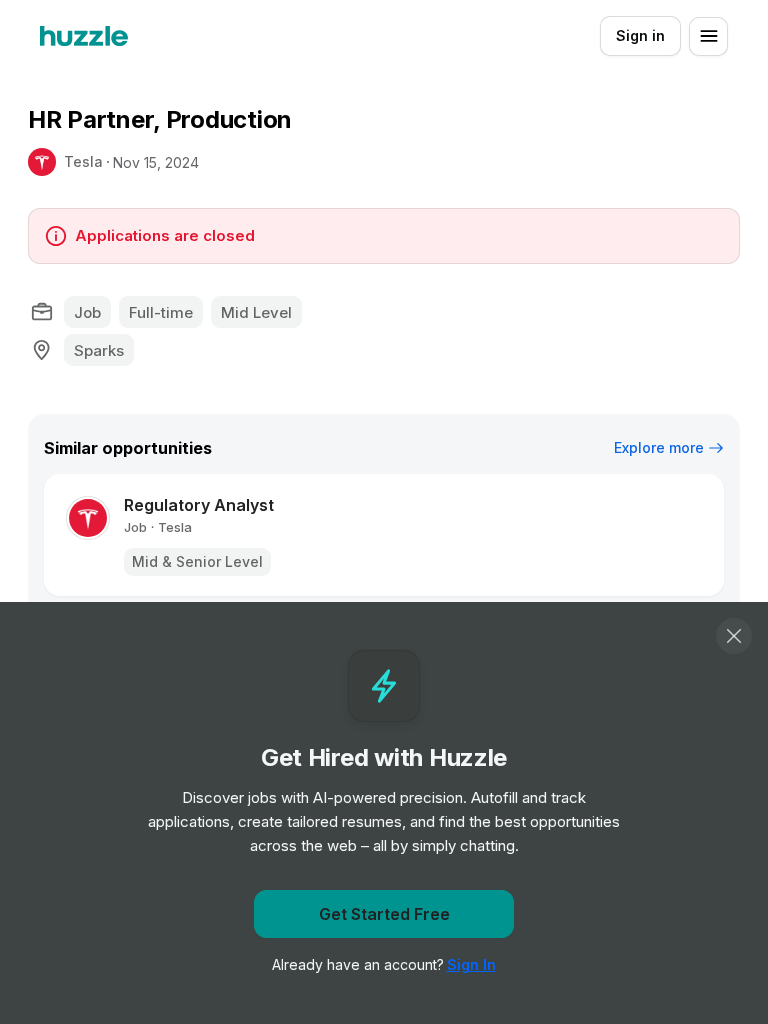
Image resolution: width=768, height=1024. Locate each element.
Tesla (83, 161)
